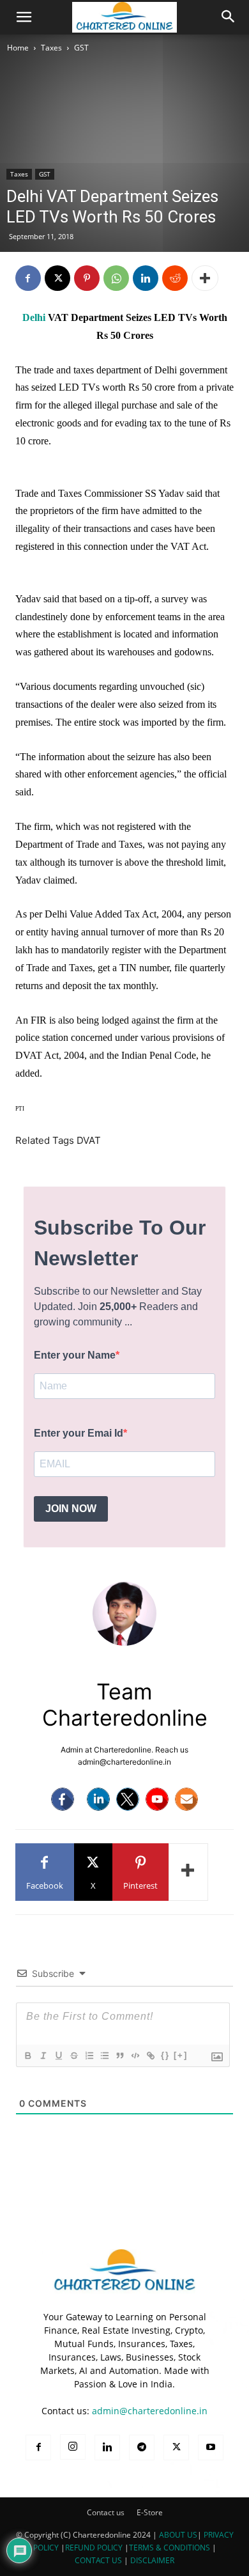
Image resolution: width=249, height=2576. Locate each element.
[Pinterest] (87, 278)
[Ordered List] (89, 2056)
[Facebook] (28, 278)
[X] (57, 278)
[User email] (186, 1799)
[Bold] (27, 2056)
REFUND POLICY (95, 2548)
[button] (24, 17)
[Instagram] (73, 2447)
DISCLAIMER (152, 2560)
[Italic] (43, 2056)
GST (81, 48)
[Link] (150, 2056)
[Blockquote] (119, 2056)
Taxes (51, 48)
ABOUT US (178, 2535)
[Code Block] (135, 2056)
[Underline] (58, 2056)
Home (18, 48)
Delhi (34, 317)
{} (165, 2055)
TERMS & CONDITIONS (170, 2548)
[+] (181, 2055)
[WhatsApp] (116, 278)
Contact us (106, 2512)
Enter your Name (75, 1355)
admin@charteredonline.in (150, 2411)
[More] (205, 278)
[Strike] (73, 2056)
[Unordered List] (104, 2056)
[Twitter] (128, 1799)
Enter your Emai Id (79, 1433)
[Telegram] (142, 2447)
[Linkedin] (146, 278)
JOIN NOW (71, 1509)
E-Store (150, 2512)
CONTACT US (98, 2560)
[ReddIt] (175, 278)
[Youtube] (157, 1799)
